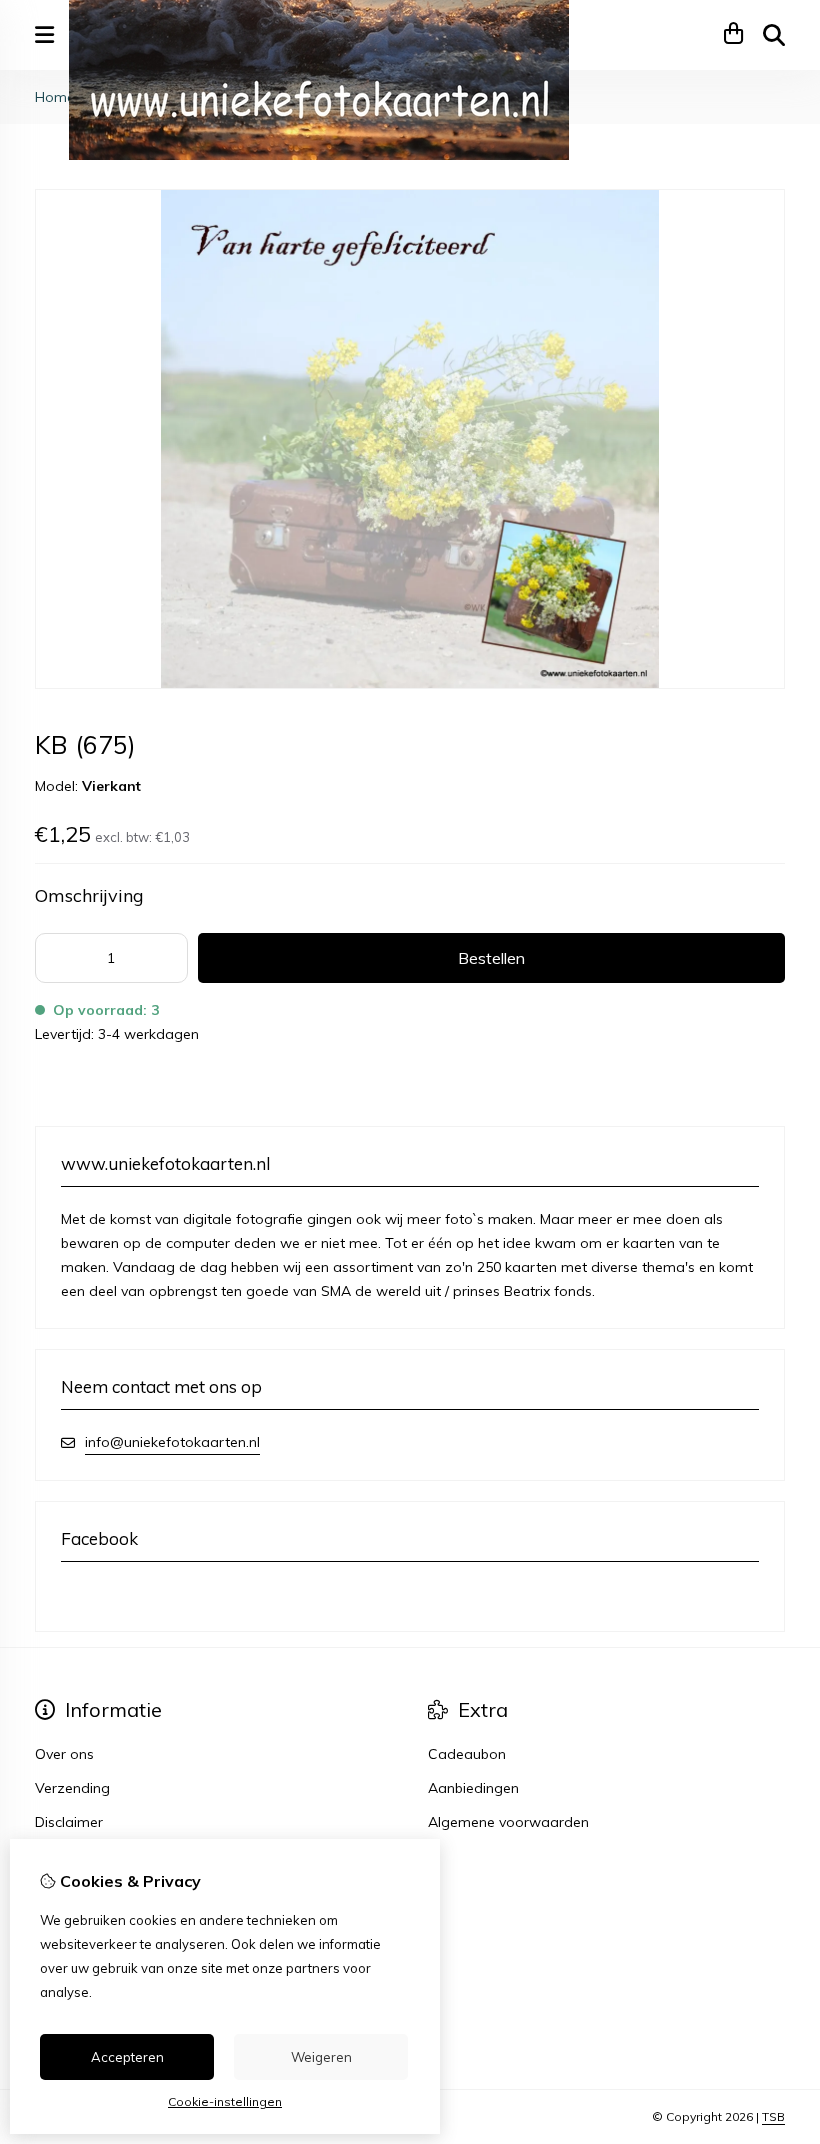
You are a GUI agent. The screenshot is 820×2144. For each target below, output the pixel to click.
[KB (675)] (410, 684)
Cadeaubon (467, 1754)
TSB (773, 2116)
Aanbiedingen (473, 1788)
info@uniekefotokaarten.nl (172, 1442)
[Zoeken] (774, 35)
